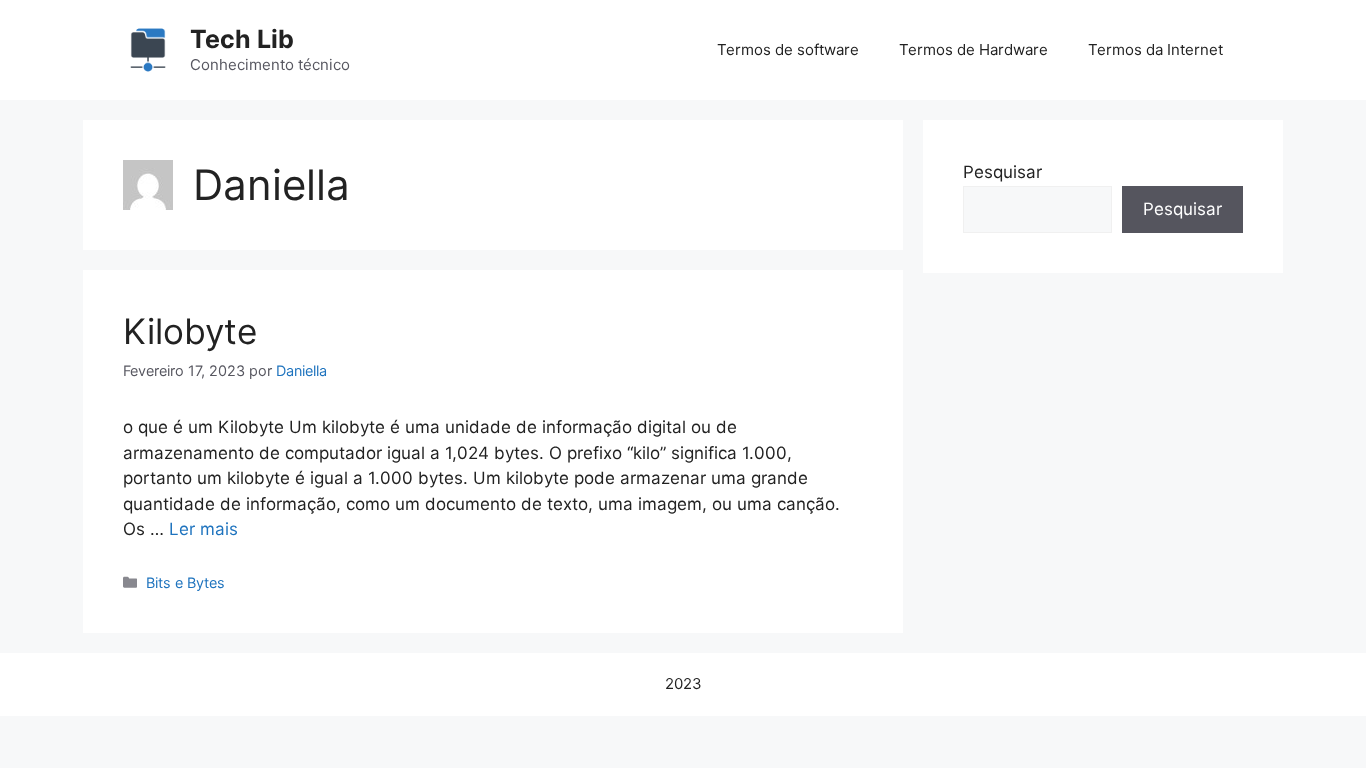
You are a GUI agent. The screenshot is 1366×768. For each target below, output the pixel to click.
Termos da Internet (1155, 49)
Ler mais (203, 529)
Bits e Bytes (185, 582)
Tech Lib (242, 39)
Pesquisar (1002, 172)
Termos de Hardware (973, 49)
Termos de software (788, 49)
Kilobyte (190, 331)
